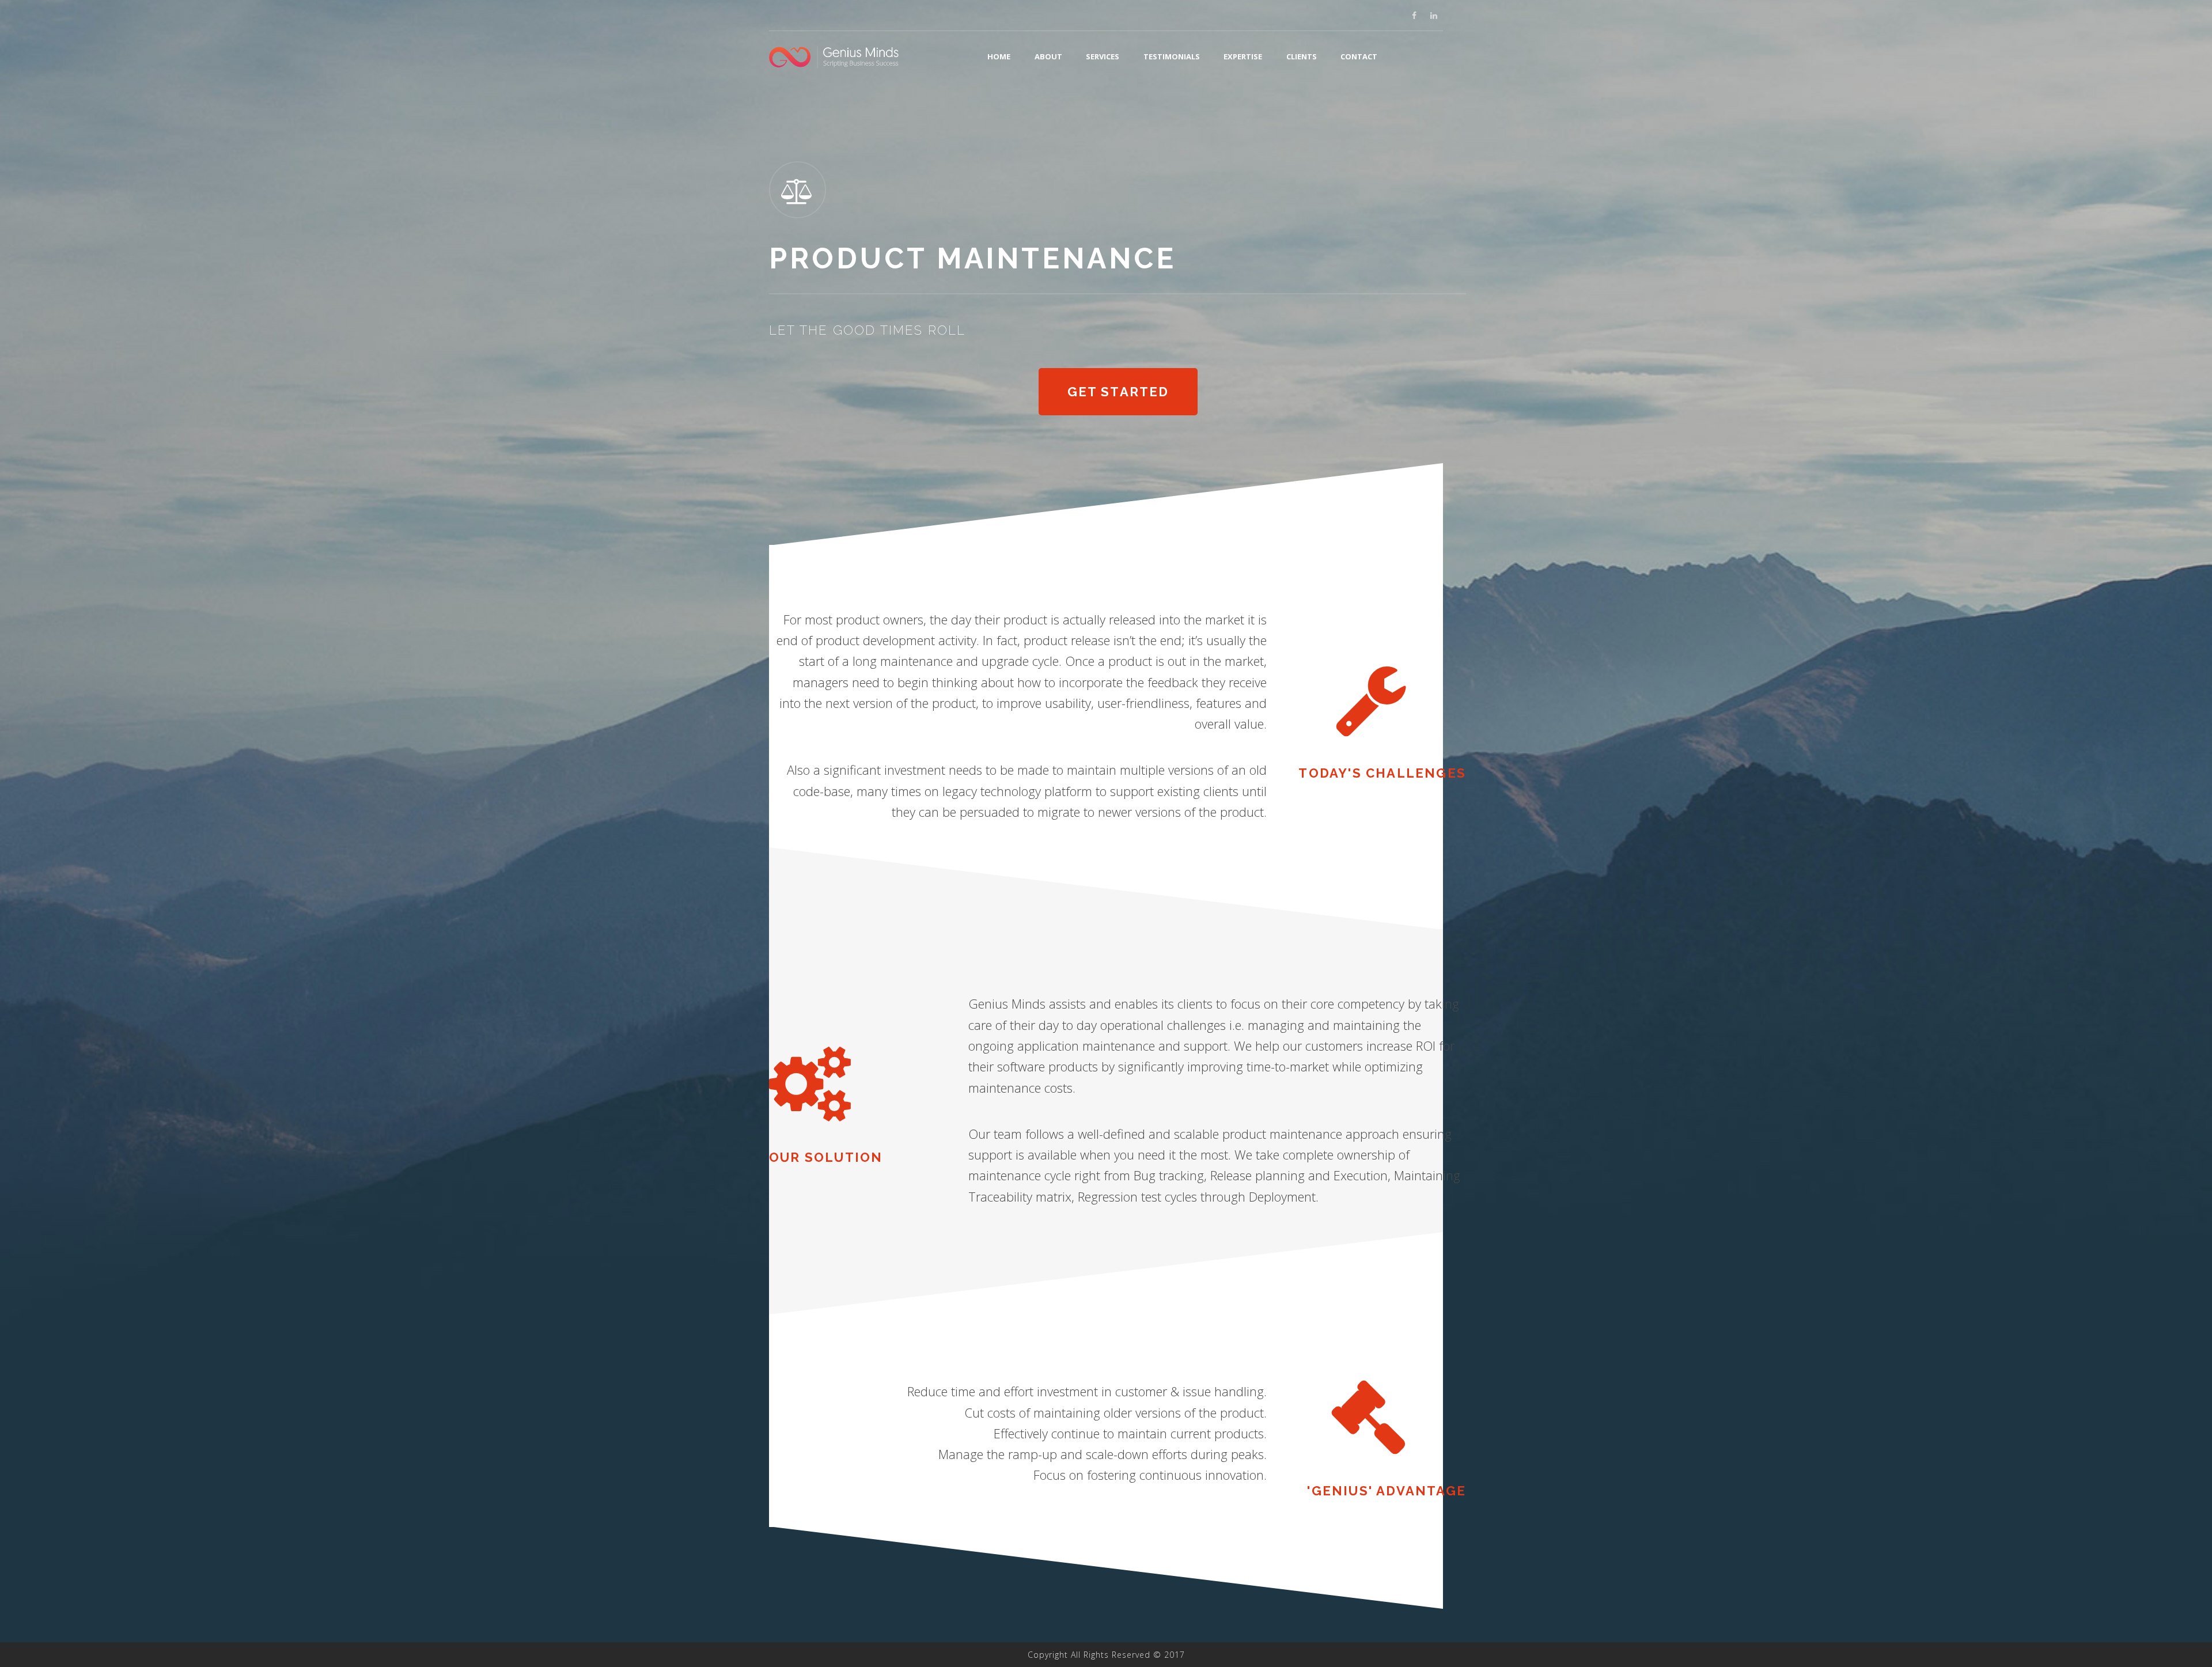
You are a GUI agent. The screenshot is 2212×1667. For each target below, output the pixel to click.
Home (999, 56)
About (1048, 56)
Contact (1359, 56)
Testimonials (1172, 56)
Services (1103, 56)
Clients (1302, 56)
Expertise (1243, 56)
